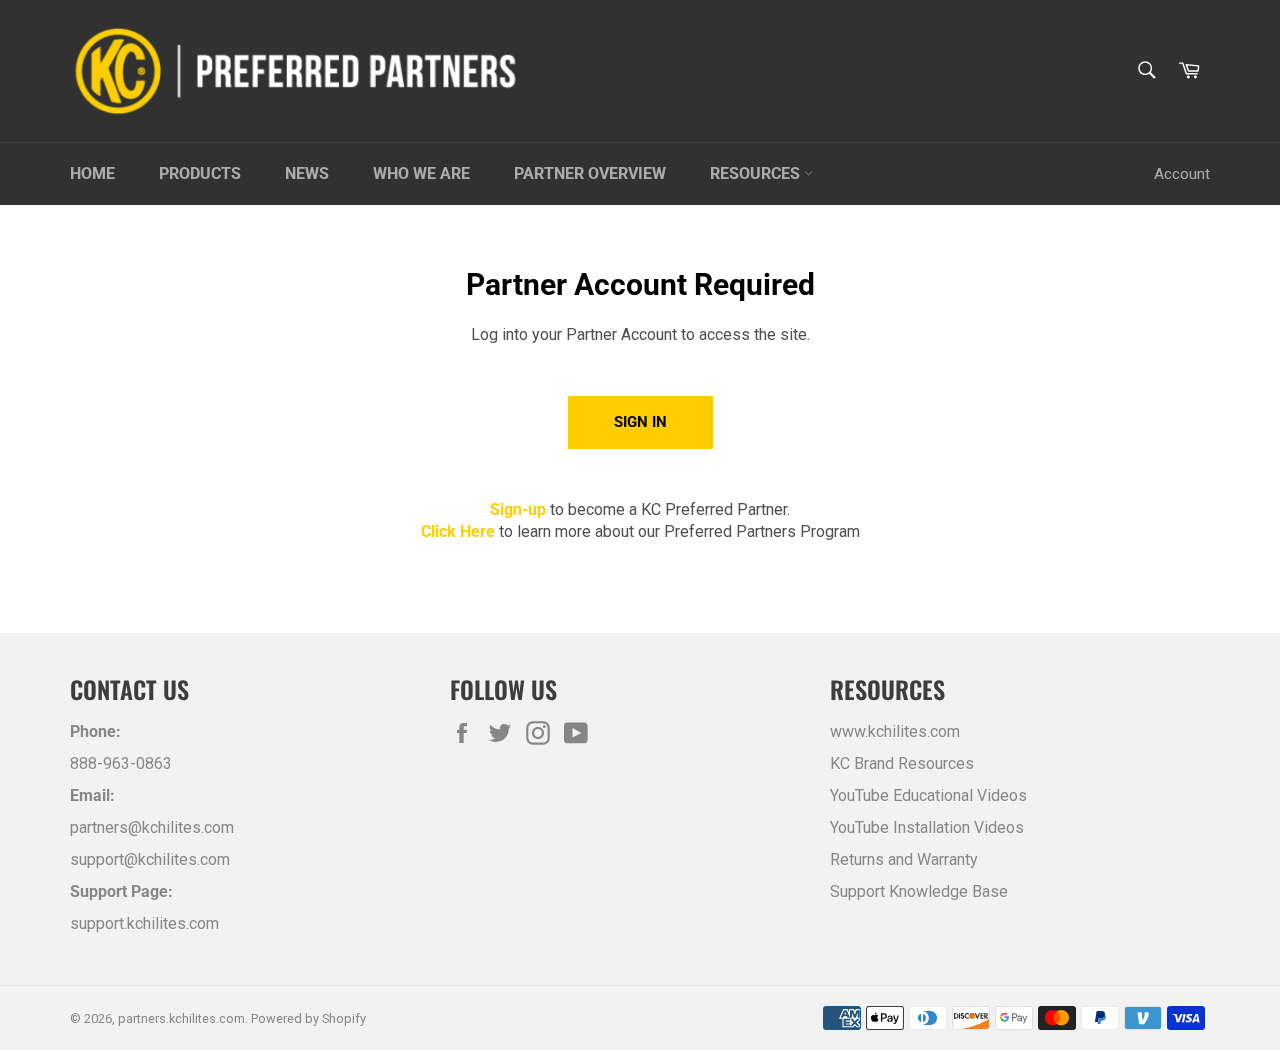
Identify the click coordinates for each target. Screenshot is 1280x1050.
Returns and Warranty (904, 859)
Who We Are (421, 173)
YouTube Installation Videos (927, 827)
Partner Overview (590, 173)
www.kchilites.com (895, 731)
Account (1182, 174)
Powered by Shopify (308, 1018)
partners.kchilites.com (181, 1018)
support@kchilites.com (150, 859)
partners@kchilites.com (152, 827)
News (307, 173)
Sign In (640, 422)
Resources (757, 173)
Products (200, 173)
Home (92, 173)
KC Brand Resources (902, 763)
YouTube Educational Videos (928, 795)
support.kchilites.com (144, 923)
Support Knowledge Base (919, 891)
